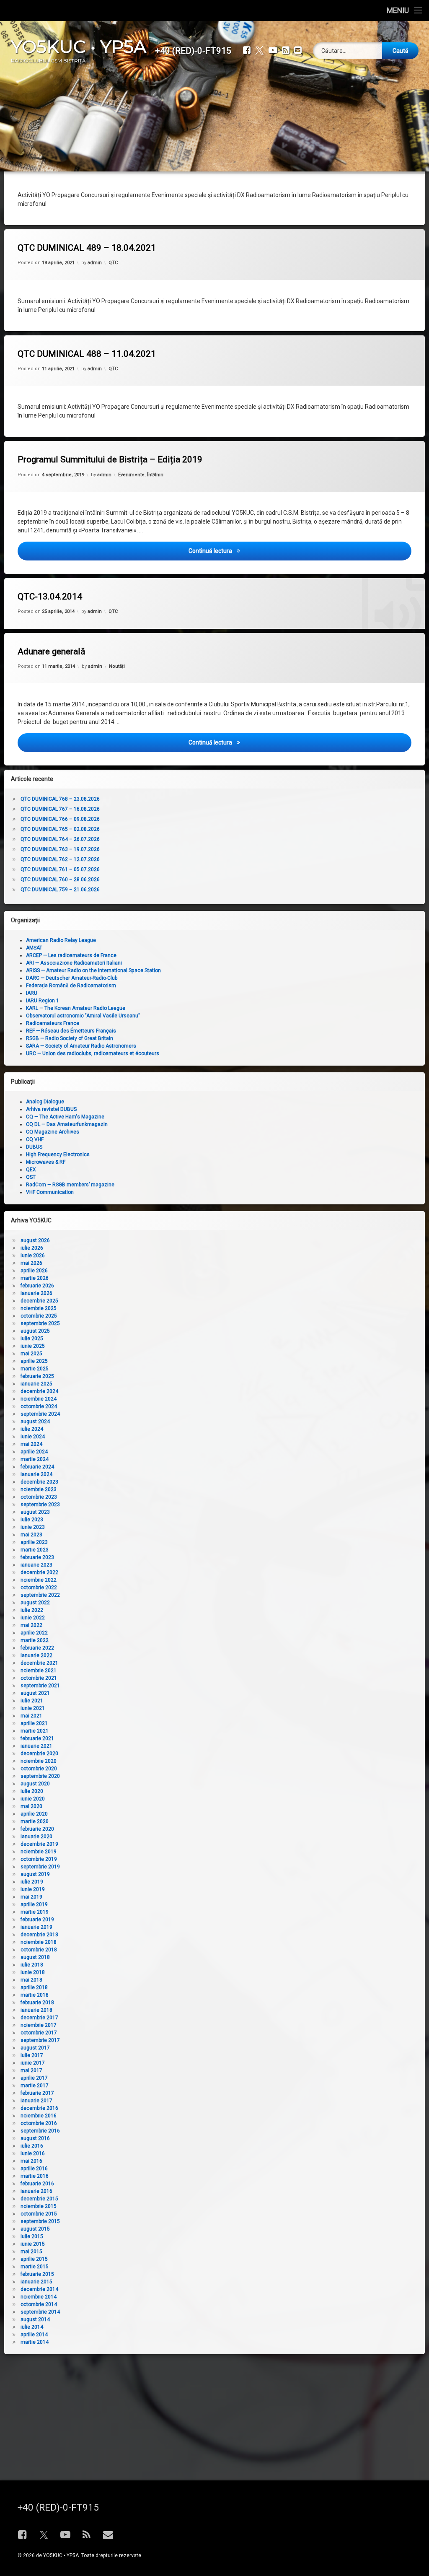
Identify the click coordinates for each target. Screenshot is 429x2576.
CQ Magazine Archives (53, 1132)
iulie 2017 (32, 2055)
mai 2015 (31, 2252)
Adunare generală (51, 651)
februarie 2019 (37, 1920)
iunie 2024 (33, 1437)
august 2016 (35, 2138)
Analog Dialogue (45, 1102)
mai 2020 (31, 1806)
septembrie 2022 (40, 1595)
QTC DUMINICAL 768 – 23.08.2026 (60, 799)
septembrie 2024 (40, 1414)
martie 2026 (35, 1278)
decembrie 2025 (39, 1301)
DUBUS (34, 1147)
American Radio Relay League (61, 940)
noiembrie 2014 (39, 2297)
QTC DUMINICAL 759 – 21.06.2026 (60, 890)
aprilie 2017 (34, 2078)
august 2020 (35, 1784)
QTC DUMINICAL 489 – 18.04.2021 (87, 248)
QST (31, 1177)
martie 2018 (35, 1995)
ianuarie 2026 (36, 1293)
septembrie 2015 (40, 2221)
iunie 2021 (33, 1708)
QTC (113, 263)
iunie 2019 (33, 1889)
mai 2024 (31, 1444)
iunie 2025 (33, 1346)
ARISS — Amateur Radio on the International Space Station (93, 970)
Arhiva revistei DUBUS (51, 1109)
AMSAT (34, 948)
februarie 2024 (37, 1467)
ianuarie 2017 (36, 2101)
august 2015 (35, 2229)
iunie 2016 (33, 2153)
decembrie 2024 (39, 1391)
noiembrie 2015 (39, 2206)
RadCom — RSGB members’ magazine (70, 1185)
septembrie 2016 (40, 2131)
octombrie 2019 (39, 1859)
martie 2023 (35, 1550)
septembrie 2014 (40, 2312)
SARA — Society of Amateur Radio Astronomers (81, 1046)
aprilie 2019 (34, 1904)
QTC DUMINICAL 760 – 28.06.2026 (60, 879)
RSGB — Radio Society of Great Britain (70, 1038)
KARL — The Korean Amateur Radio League (76, 1008)
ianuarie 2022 (36, 1655)
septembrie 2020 (40, 1776)
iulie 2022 (32, 1610)
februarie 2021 (37, 1738)
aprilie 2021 (34, 1723)
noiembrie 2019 (39, 1852)
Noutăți (117, 666)
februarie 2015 (37, 2274)
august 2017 (35, 2048)
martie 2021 (35, 1731)
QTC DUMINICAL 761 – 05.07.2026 (60, 869)
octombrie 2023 (39, 1497)
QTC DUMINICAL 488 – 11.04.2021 (87, 354)
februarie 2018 (37, 2003)
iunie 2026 (33, 1256)
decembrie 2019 (39, 1844)
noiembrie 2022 (39, 1580)
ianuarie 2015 (36, 2282)
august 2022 (35, 1603)
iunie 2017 (33, 2063)
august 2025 (35, 1331)
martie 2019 (35, 1912)
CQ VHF (35, 1139)
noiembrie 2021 (39, 1671)
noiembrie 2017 (39, 2025)
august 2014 (35, 2319)
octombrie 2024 (39, 1406)
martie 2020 (35, 1821)
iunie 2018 (33, 1972)
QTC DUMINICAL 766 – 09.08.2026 (60, 819)
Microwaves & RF (46, 1162)
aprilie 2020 (34, 1814)
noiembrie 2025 (39, 1308)
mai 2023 (31, 1535)
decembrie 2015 (39, 2199)
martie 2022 (35, 1640)
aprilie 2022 (34, 1633)
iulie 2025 (32, 1339)
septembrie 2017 (40, 2040)
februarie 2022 (37, 1648)
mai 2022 (31, 1625)
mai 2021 (31, 1716)
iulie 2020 (32, 1791)
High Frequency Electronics (58, 1154)
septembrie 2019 (40, 1867)
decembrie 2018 (39, 1935)
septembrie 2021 (40, 1686)
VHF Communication (50, 1192)
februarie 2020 (37, 1829)
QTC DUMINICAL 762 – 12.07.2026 (60, 859)
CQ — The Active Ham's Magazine (65, 1117)
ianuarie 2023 (36, 1565)
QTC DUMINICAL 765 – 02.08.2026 (60, 829)
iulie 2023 (32, 1520)
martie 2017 (35, 2086)
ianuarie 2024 (36, 1474)
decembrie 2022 (39, 1572)
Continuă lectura (273, 551)
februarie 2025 (37, 1376)
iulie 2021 (32, 1701)
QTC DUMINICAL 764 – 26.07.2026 (60, 839)
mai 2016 (31, 2161)
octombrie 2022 (39, 1588)
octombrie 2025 (39, 1316)
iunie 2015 (33, 2244)
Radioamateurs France (53, 1023)
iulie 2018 (32, 1965)
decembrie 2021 (39, 1663)
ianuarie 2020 (36, 1837)
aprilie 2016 (34, 2169)
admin (95, 263)
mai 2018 (31, 1980)
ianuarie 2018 (36, 2010)
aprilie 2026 (34, 1271)
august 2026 (35, 1240)
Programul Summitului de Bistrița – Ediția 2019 (110, 459)
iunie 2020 (33, 1799)
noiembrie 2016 (39, 2116)
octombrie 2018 (39, 1950)
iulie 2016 (32, 2146)
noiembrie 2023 (39, 1489)
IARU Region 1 (43, 1001)
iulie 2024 (32, 1429)
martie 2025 (35, 1369)
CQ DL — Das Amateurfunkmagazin (67, 1124)
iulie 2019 (32, 1882)
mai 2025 (31, 1354)
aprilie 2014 (34, 2335)
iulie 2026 (32, 1248)
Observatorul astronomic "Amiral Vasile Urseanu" (83, 1016)
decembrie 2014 (39, 2289)
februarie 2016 (37, 2184)
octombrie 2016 (39, 2123)
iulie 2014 (32, 2327)
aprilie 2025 (34, 1361)
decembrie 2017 (39, 2018)
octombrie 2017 (39, 2033)
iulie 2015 (32, 2236)
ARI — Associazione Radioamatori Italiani (74, 963)
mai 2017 (31, 2070)
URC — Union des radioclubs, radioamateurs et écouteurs (93, 1053)
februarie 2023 (37, 1557)
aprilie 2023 (34, 1542)
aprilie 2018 (34, 1987)
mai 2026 (31, 1263)
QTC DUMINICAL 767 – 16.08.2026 (60, 809)
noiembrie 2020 (39, 1761)
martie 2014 (35, 2342)
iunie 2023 (33, 1527)
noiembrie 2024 (39, 1399)
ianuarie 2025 (36, 1384)
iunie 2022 (33, 1618)
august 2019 (35, 1874)
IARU (32, 993)
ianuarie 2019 (36, 1927)
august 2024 (35, 1422)
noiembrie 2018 (39, 1942)
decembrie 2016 (39, 2108)
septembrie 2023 (40, 1505)
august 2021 (35, 1693)
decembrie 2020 (39, 1754)
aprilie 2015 (34, 2259)
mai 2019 (31, 1897)
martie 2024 (35, 1459)
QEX (31, 1170)
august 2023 (35, 1512)
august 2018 (35, 1957)
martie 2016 (35, 2176)
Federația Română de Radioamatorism (71, 986)
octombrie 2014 (39, 2304)
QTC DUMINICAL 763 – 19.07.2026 (60, 849)
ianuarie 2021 (36, 1746)
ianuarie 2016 (36, 2191)
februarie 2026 (37, 1286)
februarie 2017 (37, 2093)
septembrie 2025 (40, 1323)
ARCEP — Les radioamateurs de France (71, 955)
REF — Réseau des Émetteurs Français (71, 1031)
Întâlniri (155, 475)
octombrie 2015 (39, 2214)
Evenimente (131, 475)
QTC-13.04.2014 (50, 597)
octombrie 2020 (39, 1769)
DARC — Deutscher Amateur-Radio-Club (72, 978)
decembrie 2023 (39, 1482)
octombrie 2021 (39, 1678)
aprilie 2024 (34, 1452)
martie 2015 (35, 2267)
